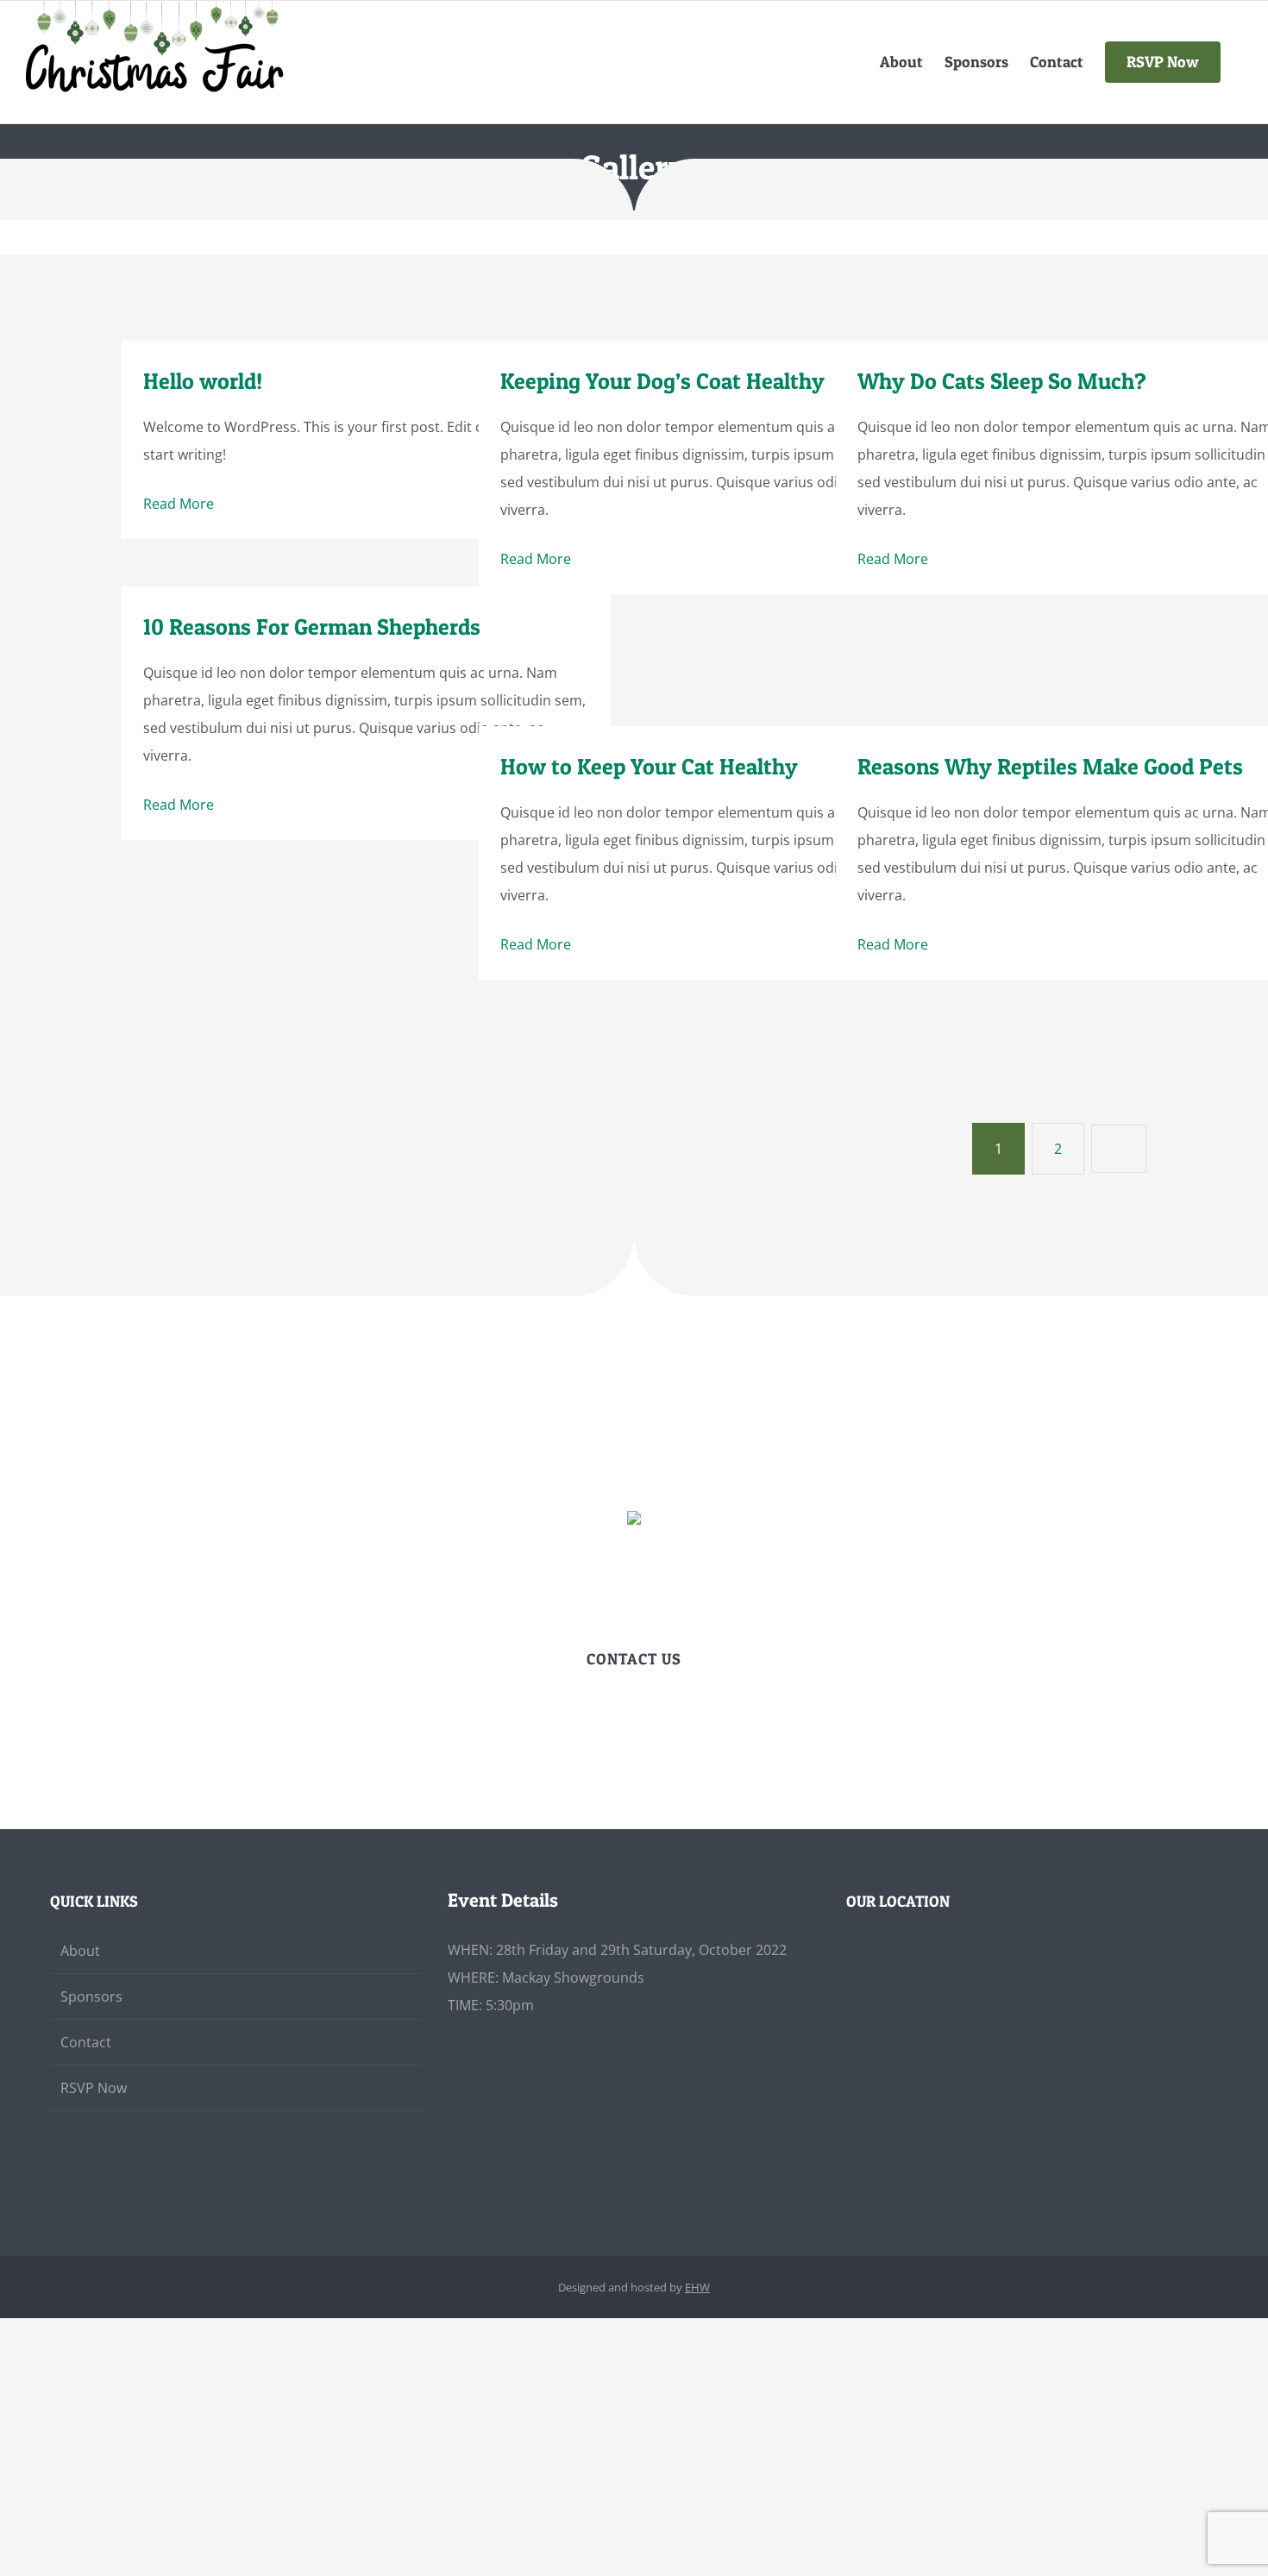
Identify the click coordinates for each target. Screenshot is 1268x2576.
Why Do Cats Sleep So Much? (1002, 381)
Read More (179, 504)
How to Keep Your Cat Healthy (649, 766)
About (80, 1951)
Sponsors (91, 1996)
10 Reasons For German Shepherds (312, 627)
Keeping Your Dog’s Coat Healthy (662, 381)
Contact (86, 2042)
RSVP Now (94, 2088)
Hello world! (203, 381)
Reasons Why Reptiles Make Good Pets (1050, 766)
